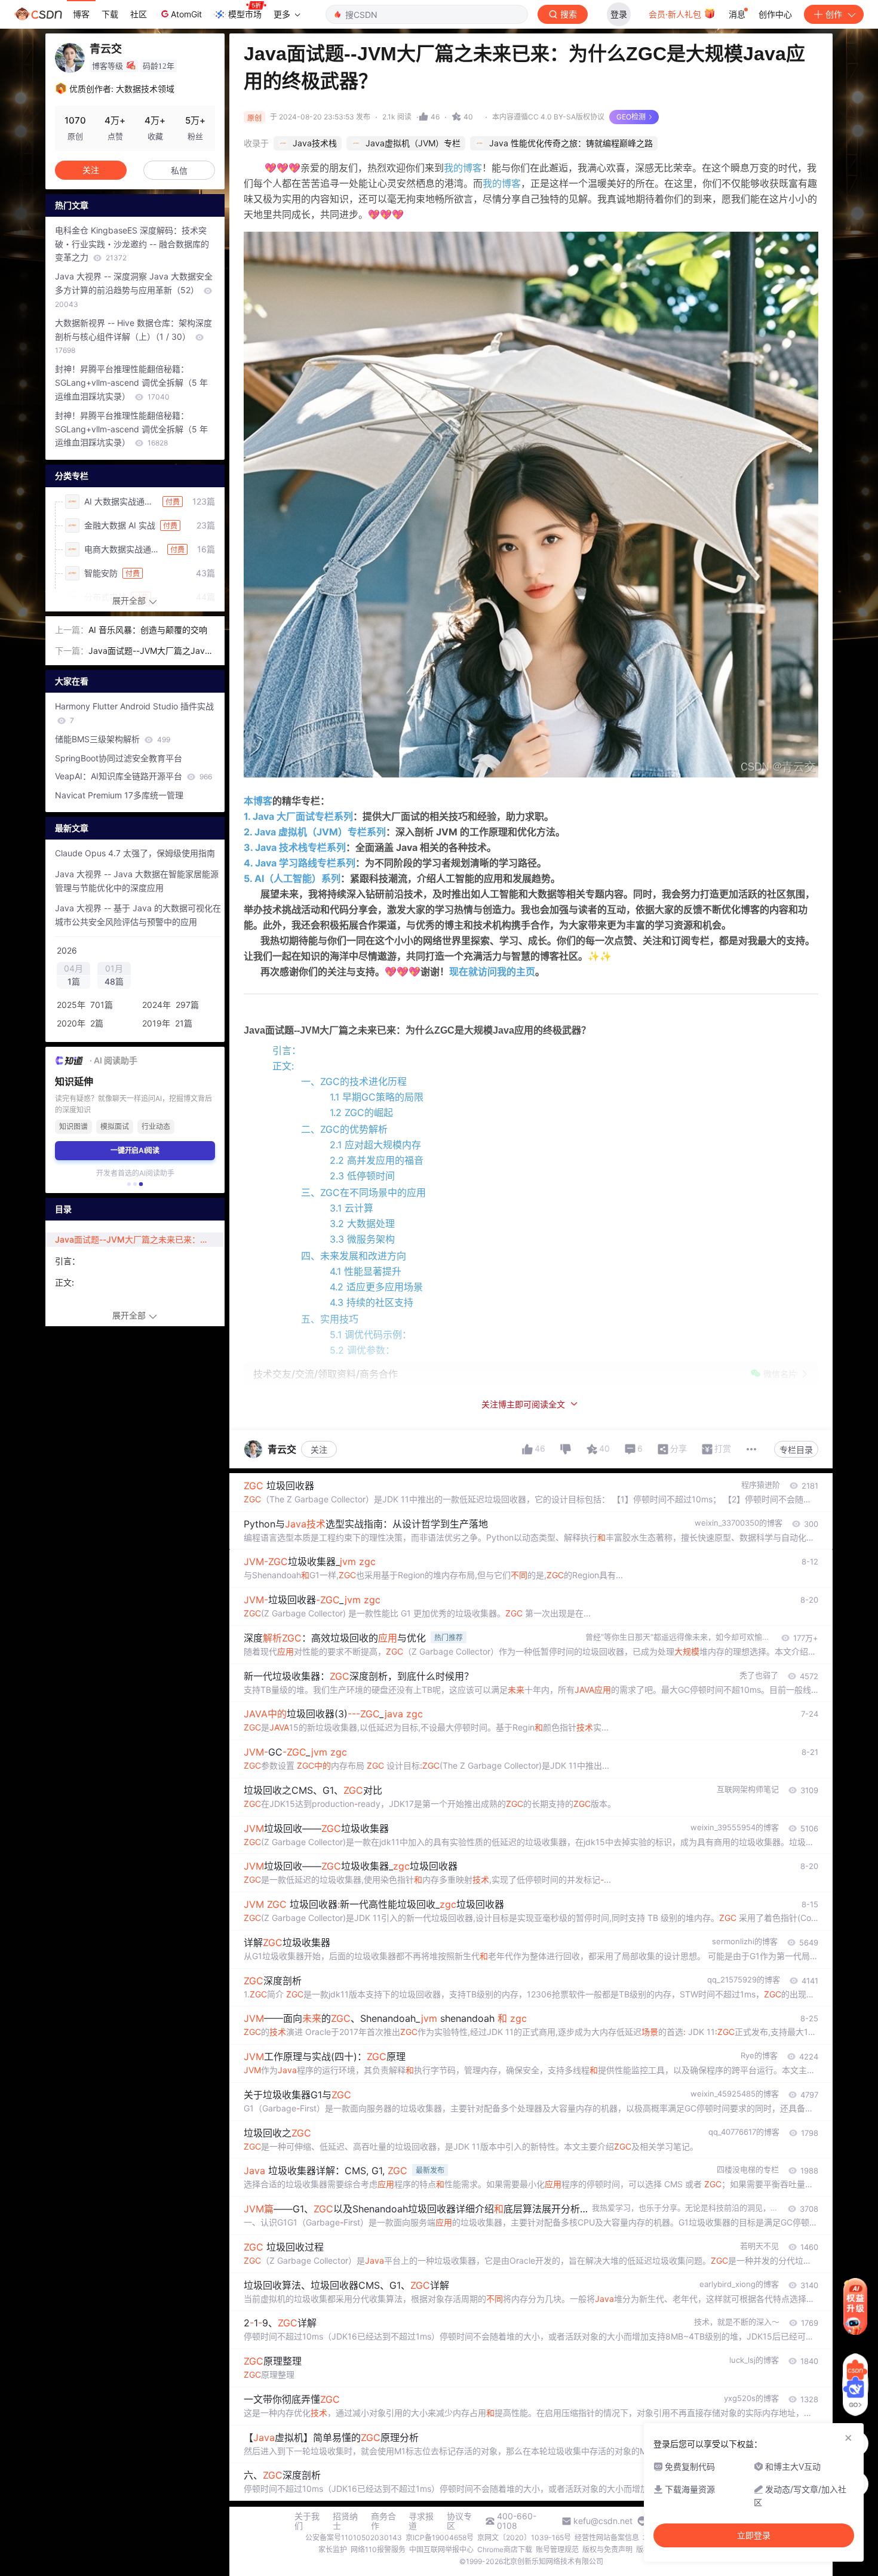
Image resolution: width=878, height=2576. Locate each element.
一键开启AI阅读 (135, 1150)
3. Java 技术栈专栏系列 (295, 847)
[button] (129, 1184)
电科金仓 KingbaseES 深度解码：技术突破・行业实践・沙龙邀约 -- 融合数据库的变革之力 (132, 244)
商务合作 (383, 2521)
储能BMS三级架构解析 (113, 739)
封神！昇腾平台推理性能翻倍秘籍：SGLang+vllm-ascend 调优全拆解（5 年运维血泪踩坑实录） (131, 382)
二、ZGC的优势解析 (344, 1129)
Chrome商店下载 (505, 2549)
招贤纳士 (345, 2521)
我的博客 (463, 168)
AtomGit (186, 14)
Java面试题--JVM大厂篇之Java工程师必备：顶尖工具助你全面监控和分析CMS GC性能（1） (151, 652)
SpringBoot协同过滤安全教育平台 (119, 758)
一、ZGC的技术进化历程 (354, 1081)
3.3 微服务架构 (362, 1239)
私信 (179, 170)
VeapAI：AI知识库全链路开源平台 (133, 776)
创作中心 (775, 14)
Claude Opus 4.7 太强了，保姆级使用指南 (135, 853)
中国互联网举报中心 (441, 2549)
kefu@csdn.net (603, 2521)
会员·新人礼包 (676, 14)
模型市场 (245, 14)
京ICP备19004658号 (440, 2537)
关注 (319, 1450)
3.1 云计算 (351, 1208)
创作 (834, 14)
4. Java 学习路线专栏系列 (300, 863)
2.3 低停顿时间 (362, 1176)
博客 (81, 14)
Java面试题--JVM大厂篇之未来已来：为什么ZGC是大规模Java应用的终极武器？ (139, 1239)
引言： (287, 1050)
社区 (139, 14)
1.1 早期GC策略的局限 (377, 1097)
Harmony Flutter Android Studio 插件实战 (134, 713)
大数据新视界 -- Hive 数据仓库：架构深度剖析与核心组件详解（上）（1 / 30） (133, 336)
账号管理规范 (557, 2549)
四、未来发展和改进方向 (354, 1256)
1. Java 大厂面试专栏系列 (298, 816)
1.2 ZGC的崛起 (361, 1112)
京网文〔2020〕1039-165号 (524, 2537)
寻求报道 (421, 2521)
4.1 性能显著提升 (366, 1271)
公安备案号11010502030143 (354, 2537)
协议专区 (459, 2521)
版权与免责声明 (607, 2549)
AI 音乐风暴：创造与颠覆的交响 (148, 630)
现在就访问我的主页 (492, 972)
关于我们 (307, 2521)
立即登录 (754, 2535)
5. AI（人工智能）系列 (292, 878)
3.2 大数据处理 (362, 1224)
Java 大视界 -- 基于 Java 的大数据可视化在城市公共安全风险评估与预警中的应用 (138, 915)
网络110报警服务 (378, 2549)
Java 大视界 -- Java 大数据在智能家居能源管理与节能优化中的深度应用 (137, 881)
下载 (110, 14)
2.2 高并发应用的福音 (377, 1160)
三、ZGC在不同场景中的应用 (363, 1192)
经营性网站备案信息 (607, 2537)
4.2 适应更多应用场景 (376, 1287)
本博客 (258, 801)
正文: (283, 1066)
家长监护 (333, 2549)
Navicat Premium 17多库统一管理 (119, 795)
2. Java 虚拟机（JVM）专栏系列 (315, 832)
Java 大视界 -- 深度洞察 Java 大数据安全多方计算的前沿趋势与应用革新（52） (134, 290)
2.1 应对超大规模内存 (375, 1145)
